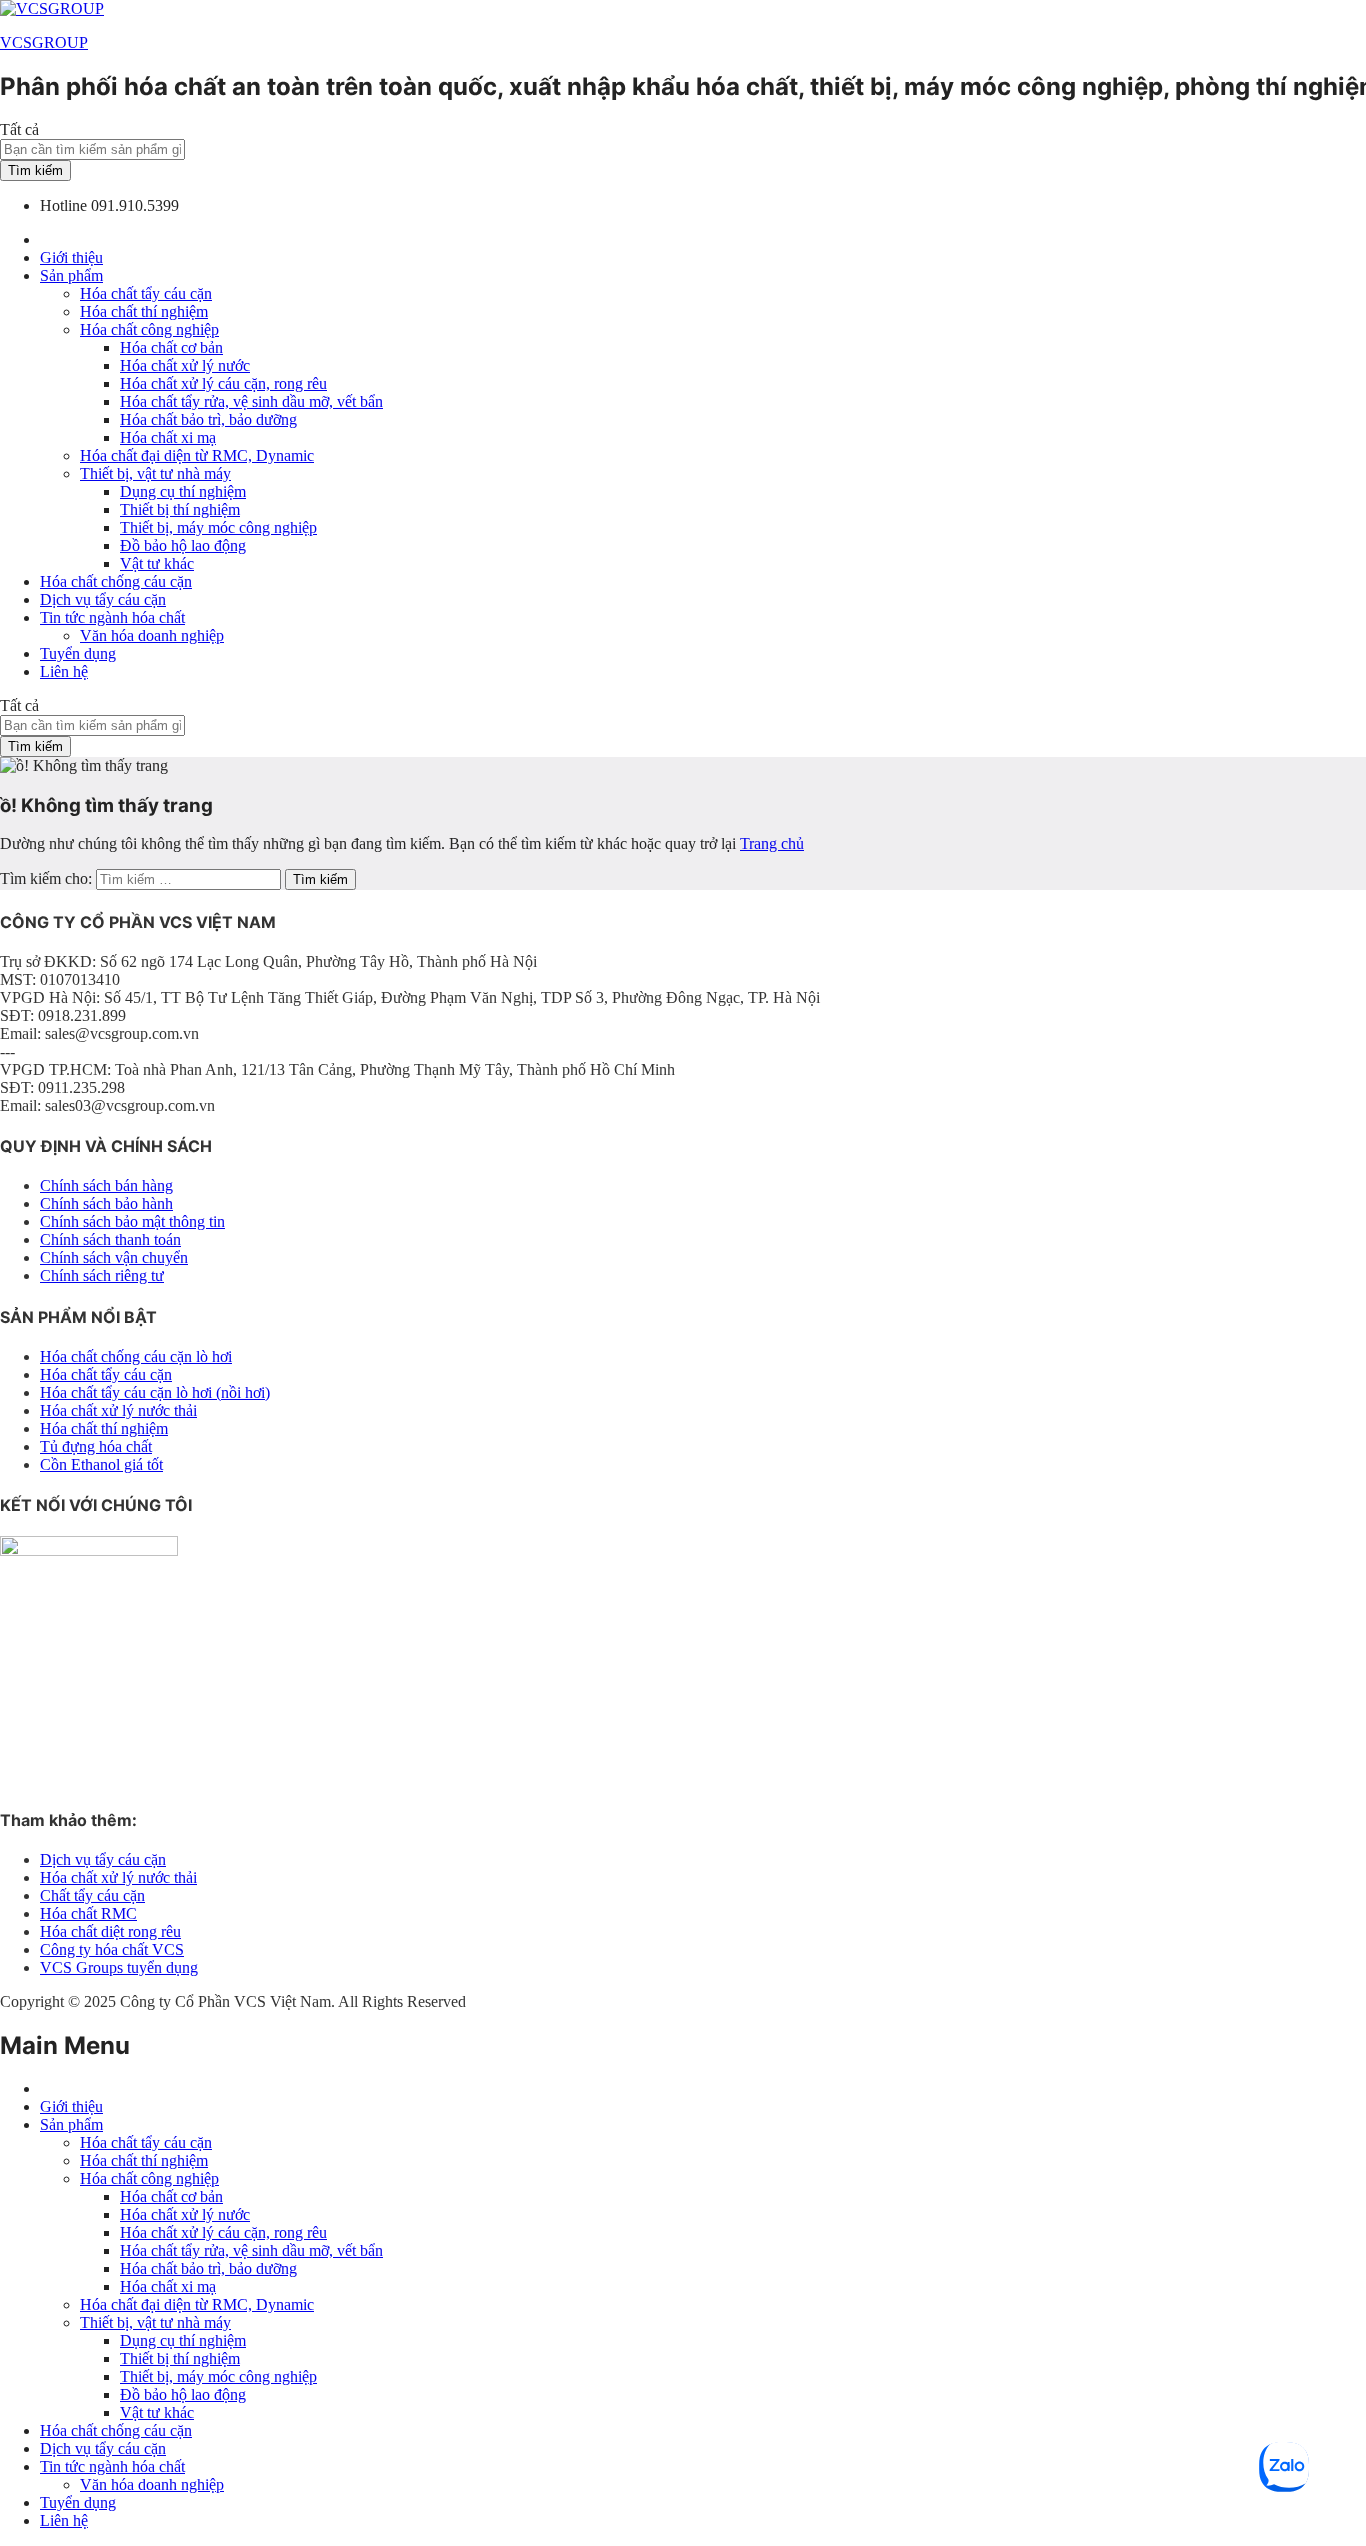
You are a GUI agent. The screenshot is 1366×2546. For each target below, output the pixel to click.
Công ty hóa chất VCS (112, 1949)
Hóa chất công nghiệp (149, 2178)
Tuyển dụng (78, 653)
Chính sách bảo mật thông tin (132, 1221)
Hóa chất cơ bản (171, 347)
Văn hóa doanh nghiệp (152, 635)
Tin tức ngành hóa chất (112, 2466)
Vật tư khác (157, 563)
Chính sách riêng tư (102, 1275)
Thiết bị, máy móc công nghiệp (218, 527)
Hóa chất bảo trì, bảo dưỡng (208, 419)
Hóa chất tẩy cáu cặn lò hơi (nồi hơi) (155, 1392)
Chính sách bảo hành (106, 1203)
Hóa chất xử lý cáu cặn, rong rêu (223, 383)
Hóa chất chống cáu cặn (116, 581)
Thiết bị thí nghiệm (180, 509)
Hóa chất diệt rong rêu (110, 1931)
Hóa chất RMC (88, 1913)
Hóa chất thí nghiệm (144, 311)
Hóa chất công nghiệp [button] (149, 329)
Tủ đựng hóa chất (96, 1446)
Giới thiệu (71, 257)
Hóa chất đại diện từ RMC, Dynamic (197, 455)
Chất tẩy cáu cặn (92, 1895)
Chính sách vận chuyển (114, 1257)
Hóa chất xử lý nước (185, 365)
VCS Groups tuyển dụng (119, 1967)
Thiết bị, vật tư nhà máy (155, 2322)
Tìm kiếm (35, 170)
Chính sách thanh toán (110, 1239)
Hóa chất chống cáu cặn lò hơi (136, 1356)
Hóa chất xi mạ (168, 437)
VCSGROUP (44, 42)
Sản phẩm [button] (71, 275)
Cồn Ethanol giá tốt (101, 1464)
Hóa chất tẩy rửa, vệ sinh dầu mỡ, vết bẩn (251, 401)
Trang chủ (772, 843)
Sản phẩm (71, 2124)
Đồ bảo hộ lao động (183, 545)
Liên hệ (64, 671)
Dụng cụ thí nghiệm (183, 491)
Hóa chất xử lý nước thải (118, 1410)
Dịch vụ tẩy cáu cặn (103, 599)
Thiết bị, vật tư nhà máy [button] (155, 473)
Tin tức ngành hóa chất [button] (112, 617)
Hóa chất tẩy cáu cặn (146, 293)
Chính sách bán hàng (106, 1185)
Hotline (63, 205)
